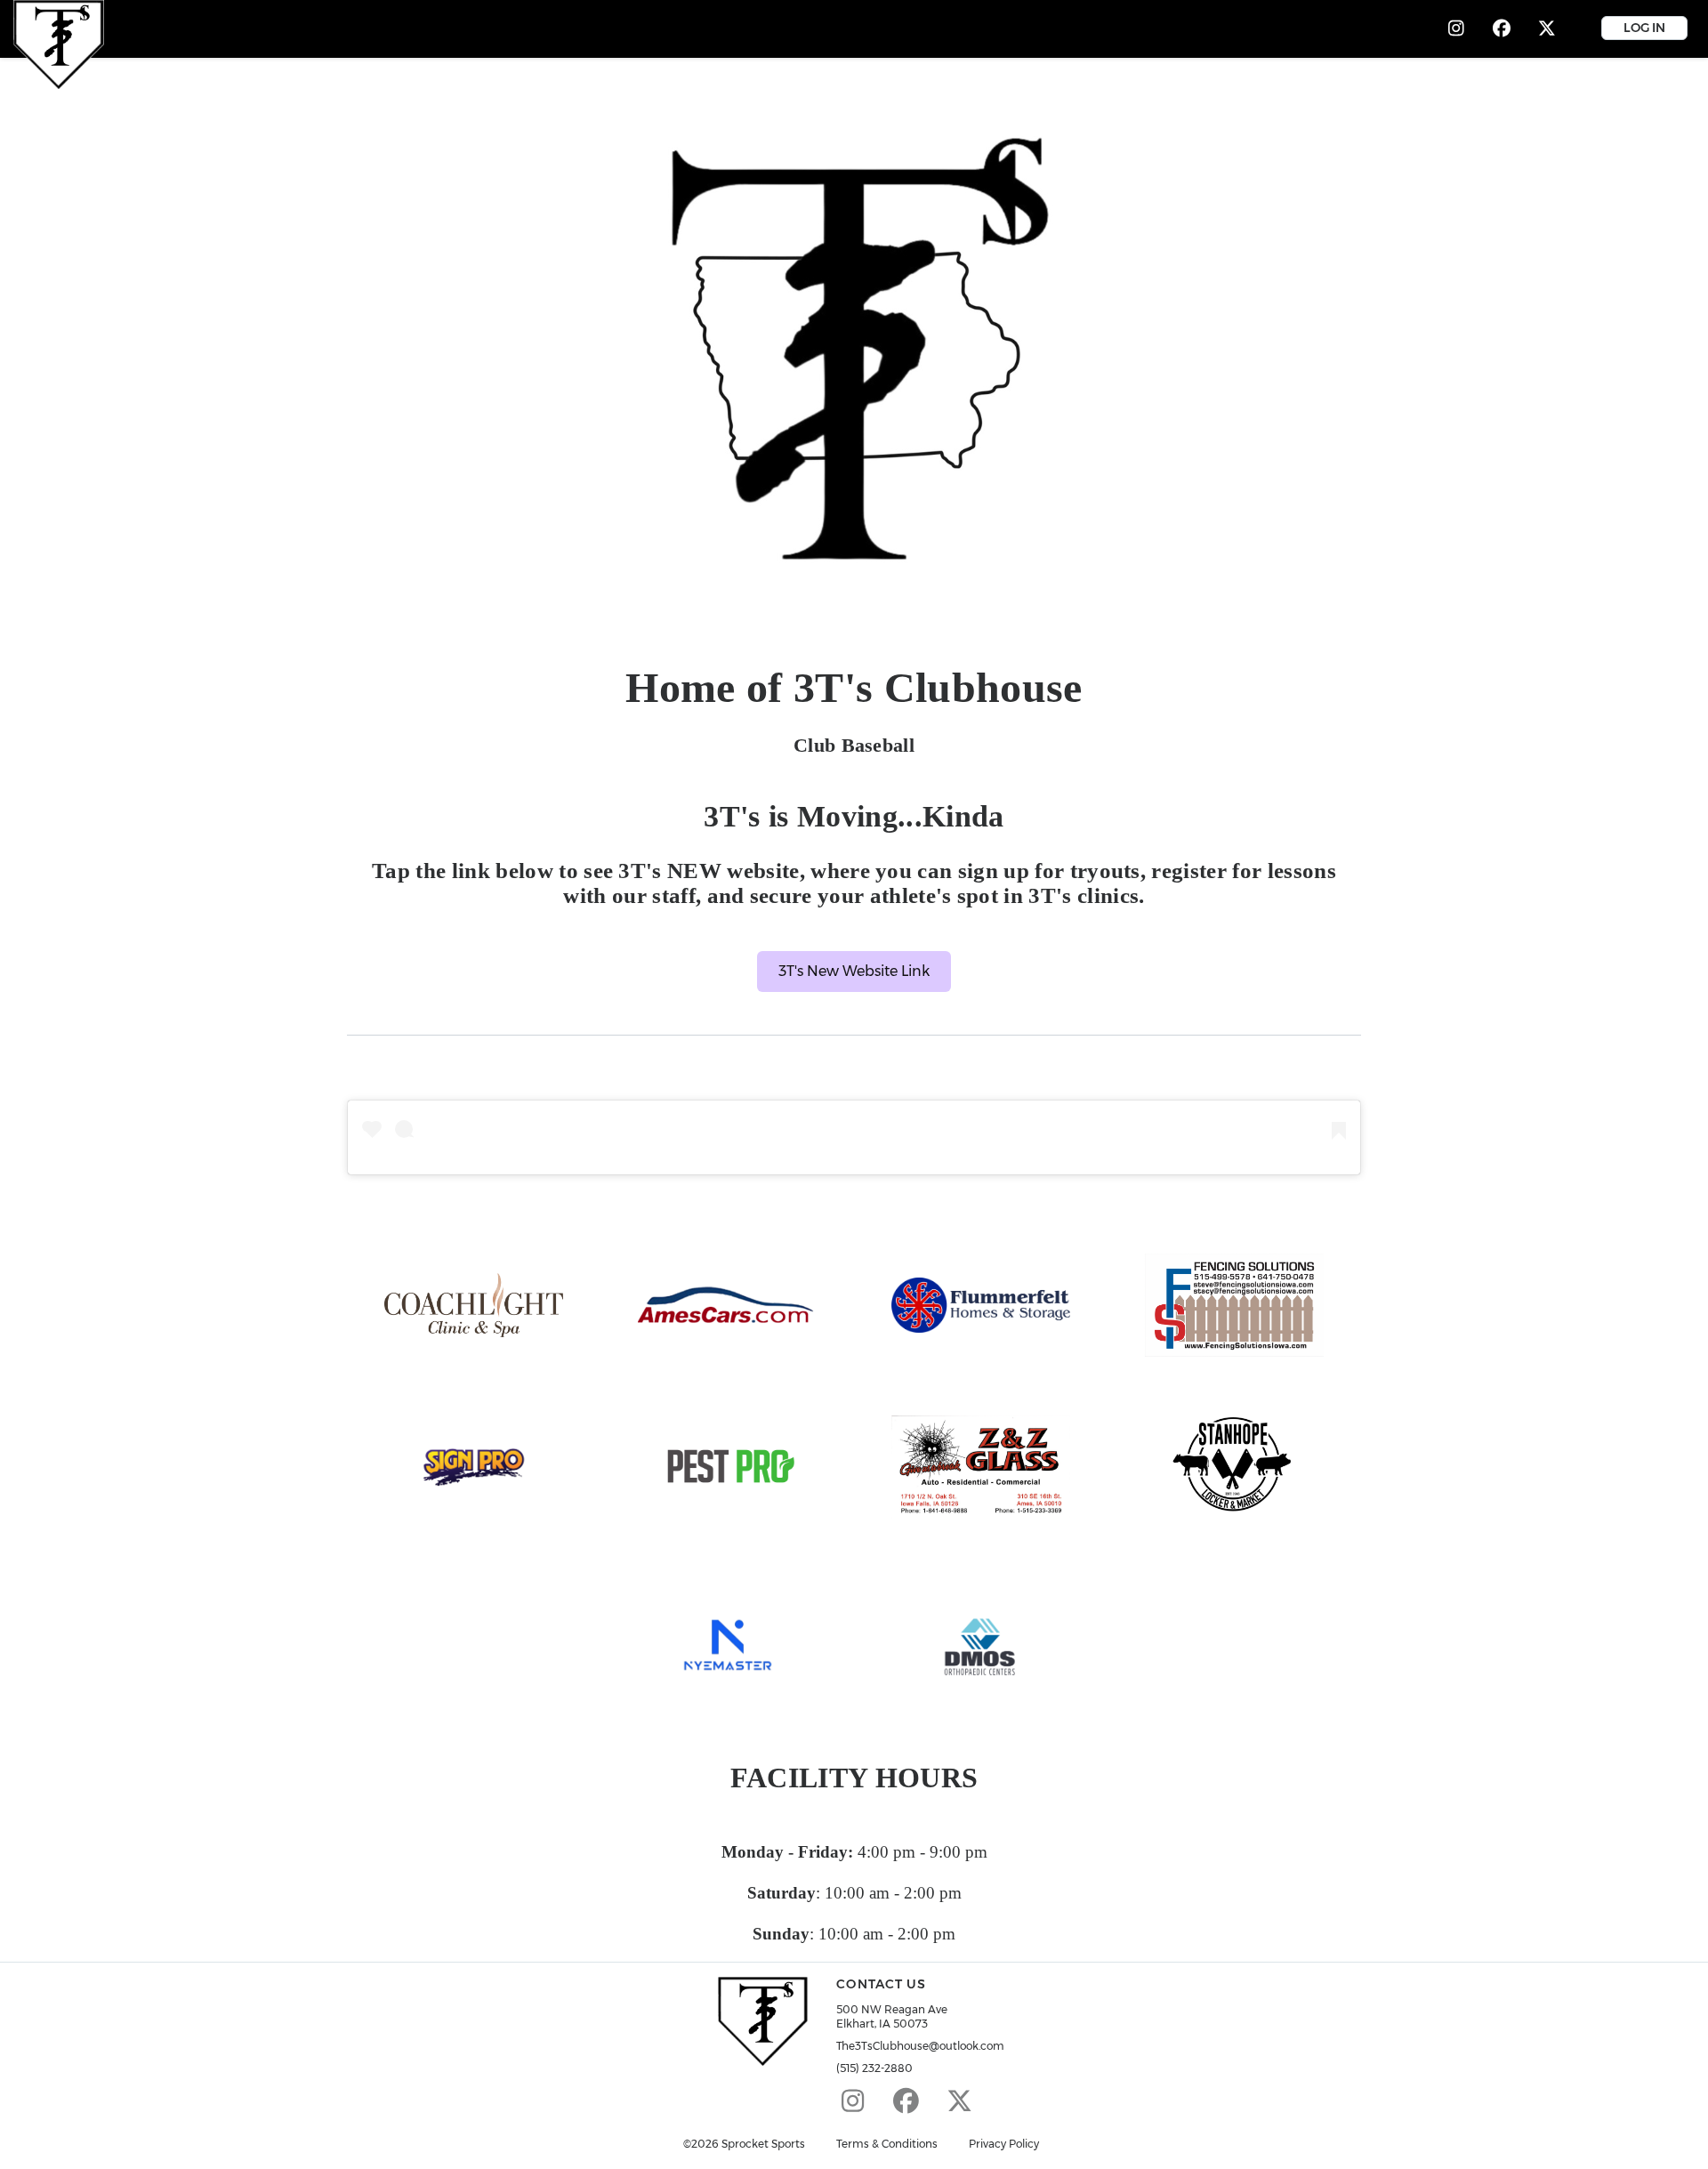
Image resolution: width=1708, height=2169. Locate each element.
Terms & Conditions (887, 2144)
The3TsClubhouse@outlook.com (920, 2046)
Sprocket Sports (763, 2144)
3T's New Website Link (854, 971)
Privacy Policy (1004, 2144)
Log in (1644, 28)
